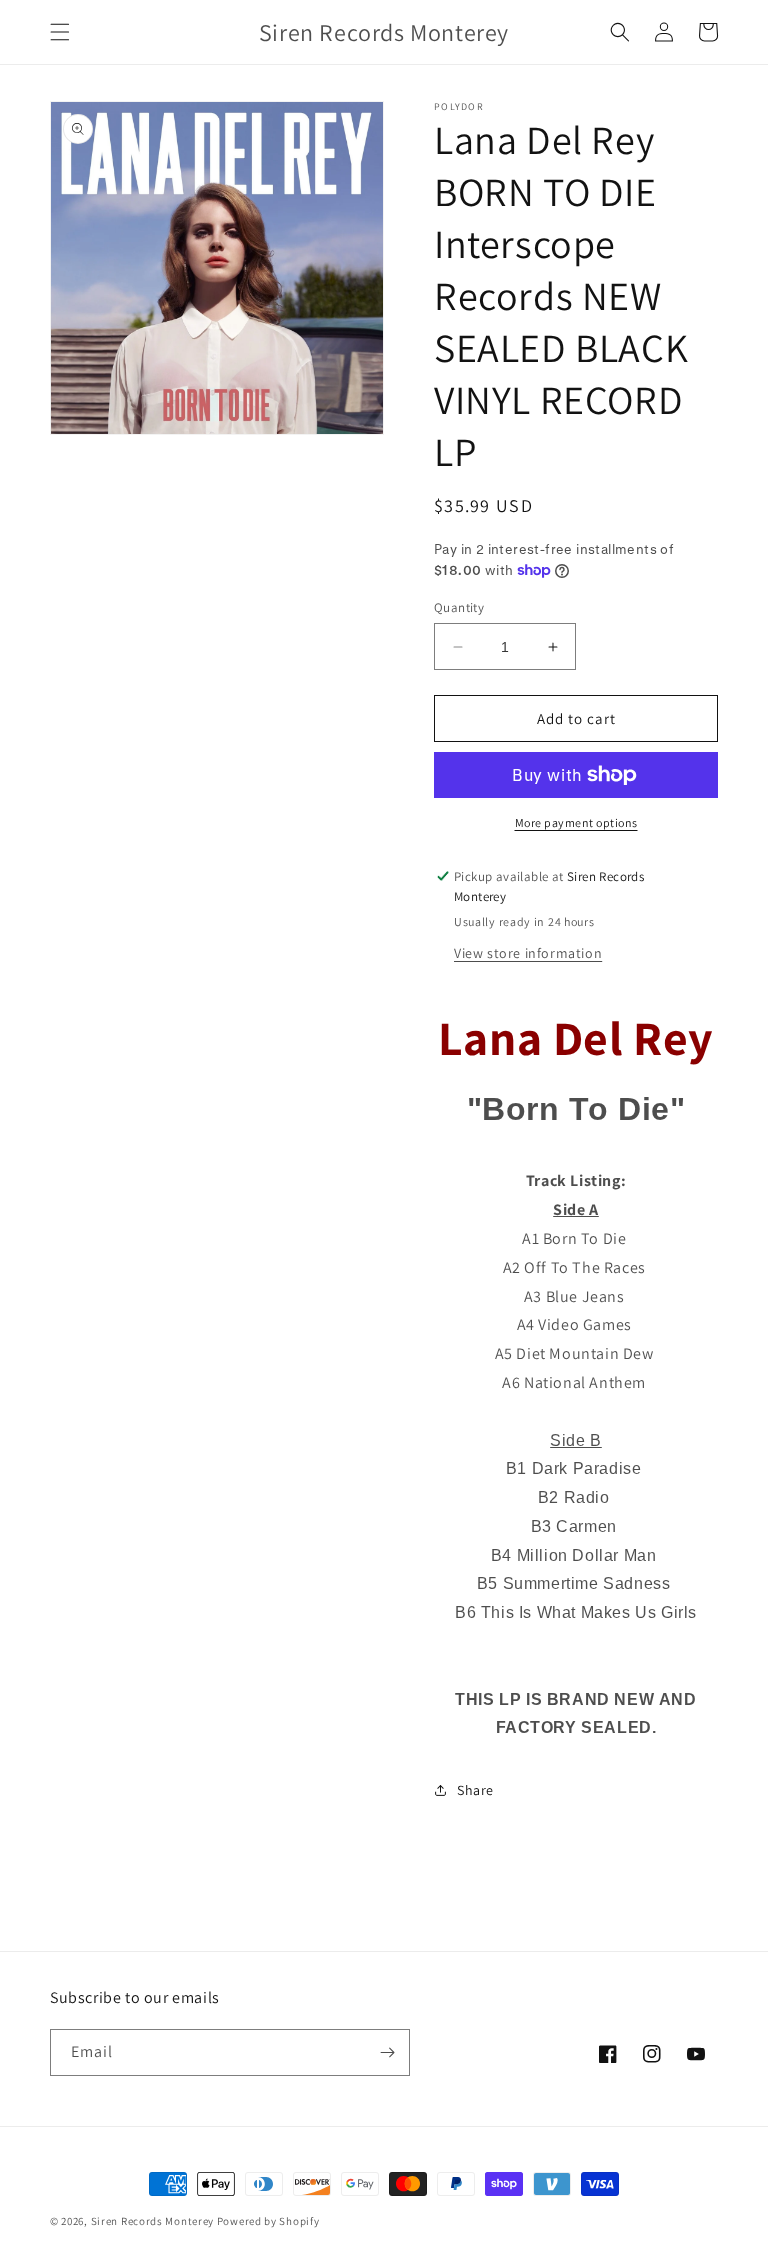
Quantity (459, 607)
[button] (60, 32)
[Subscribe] (387, 2052)
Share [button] (475, 1790)
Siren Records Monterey (152, 2221)
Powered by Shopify (268, 2221)
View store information (528, 953)
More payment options (576, 822)
